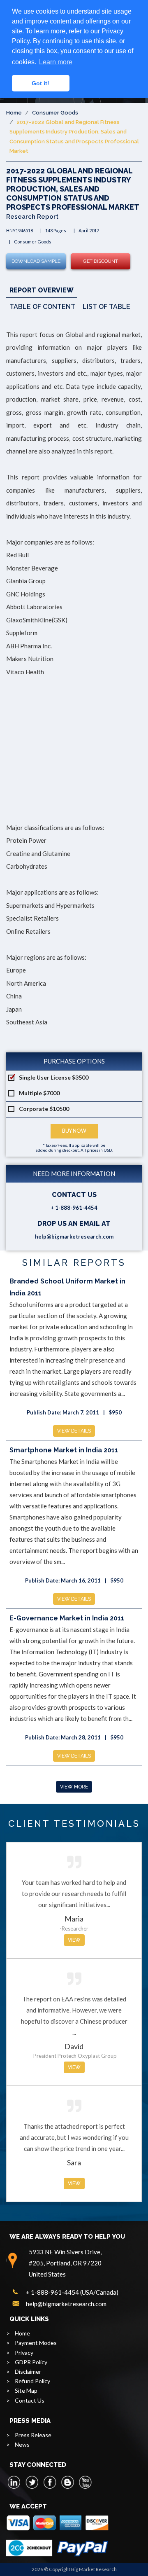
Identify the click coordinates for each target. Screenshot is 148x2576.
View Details (74, 1431)
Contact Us (30, 2400)
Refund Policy (32, 2381)
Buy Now (74, 1131)
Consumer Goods (55, 113)
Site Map (26, 2390)
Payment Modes (36, 2343)
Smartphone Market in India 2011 (64, 1450)
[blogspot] (67, 2482)
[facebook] (50, 2482)
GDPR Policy (31, 2362)
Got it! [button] (40, 83)
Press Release (33, 2435)
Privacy (24, 2353)
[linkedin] (14, 2482)
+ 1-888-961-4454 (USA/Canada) (72, 2292)
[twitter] (32, 2482)
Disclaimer (28, 2371)
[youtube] (85, 2482)
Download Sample (36, 261)
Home (14, 113)
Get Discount (101, 261)
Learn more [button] (56, 62)
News (22, 2444)
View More (74, 1787)
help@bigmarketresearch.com (74, 1237)
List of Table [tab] (106, 307)
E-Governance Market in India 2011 (67, 1618)
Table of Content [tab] (42, 307)
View (74, 1940)
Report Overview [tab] (42, 290)
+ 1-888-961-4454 (74, 1208)
